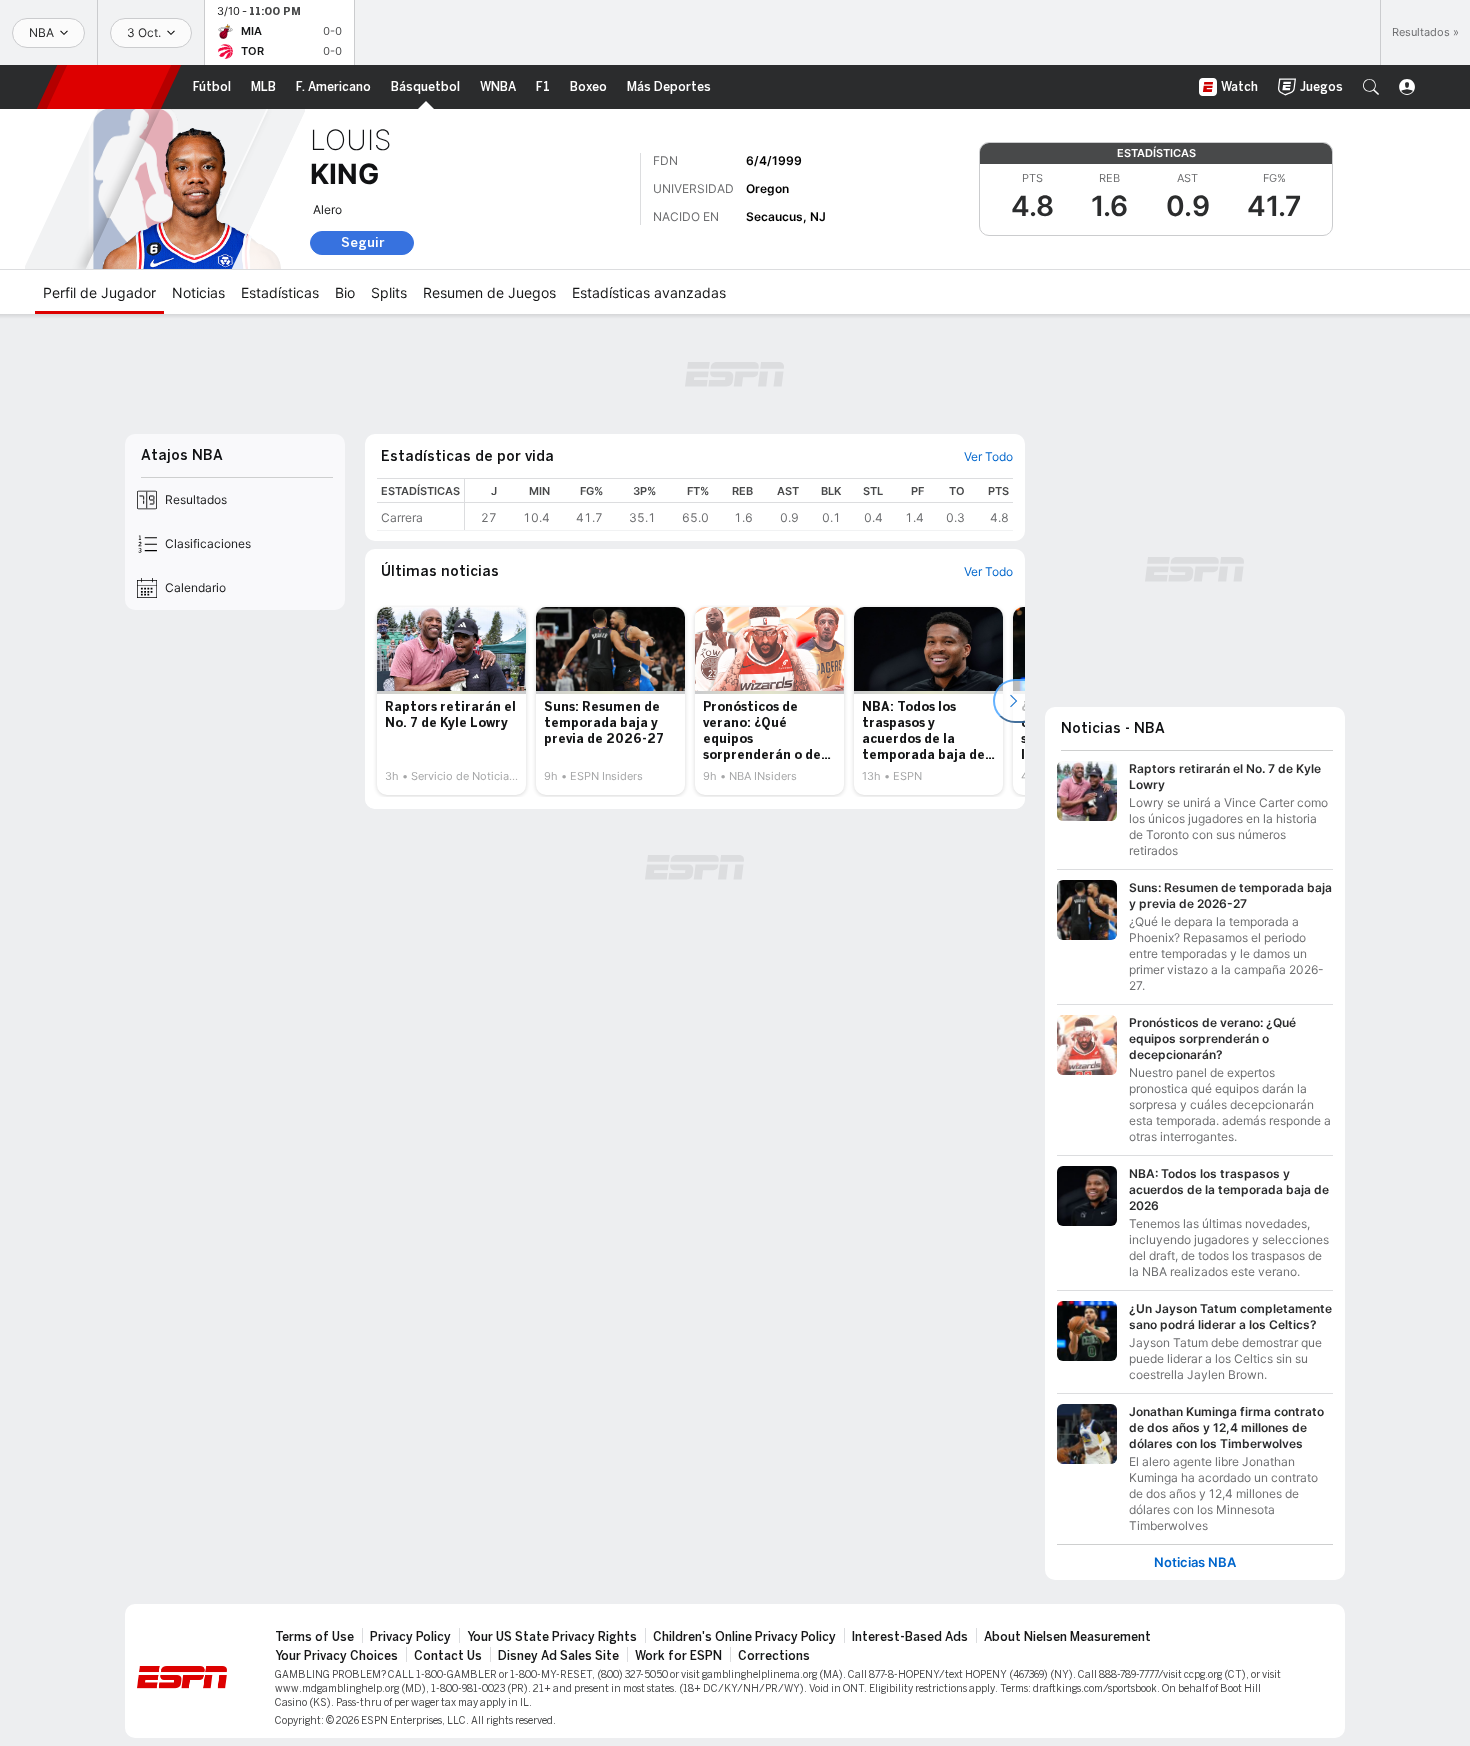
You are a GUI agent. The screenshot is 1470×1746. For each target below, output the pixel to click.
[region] (739, 504)
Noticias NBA (1195, 1562)
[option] (451, 701)
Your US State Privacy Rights (552, 1637)
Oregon (767, 188)
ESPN (109, 87)
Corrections (774, 1656)
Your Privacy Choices (336, 1656)
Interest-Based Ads (910, 1637)
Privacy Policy (410, 1637)
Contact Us (448, 1656)
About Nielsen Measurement (1067, 1637)
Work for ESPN (678, 1656)
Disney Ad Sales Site (558, 1656)
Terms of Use (314, 1637)
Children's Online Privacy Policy (744, 1637)
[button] (1371, 87)
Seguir (362, 242)
